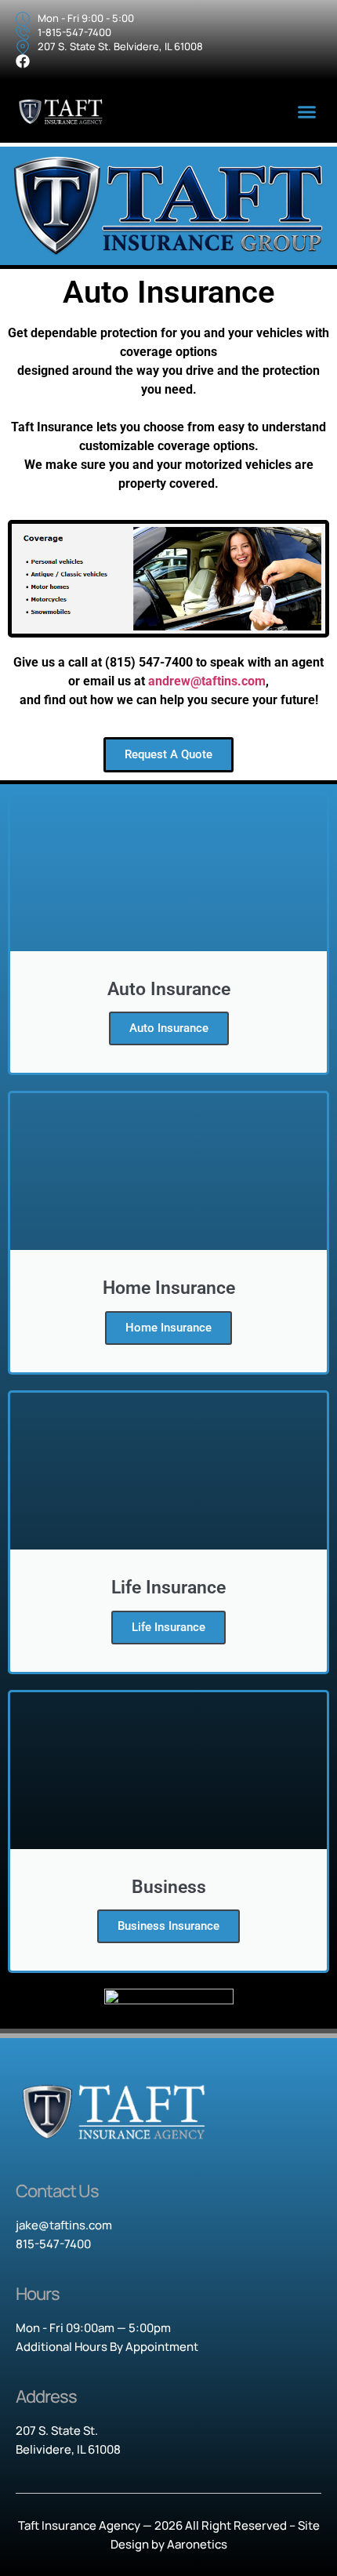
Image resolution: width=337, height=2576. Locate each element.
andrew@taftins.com (207, 681)
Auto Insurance (169, 1028)
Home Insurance (168, 1328)
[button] (307, 112)
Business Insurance (168, 1926)
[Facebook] (23, 61)
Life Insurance (168, 1627)
